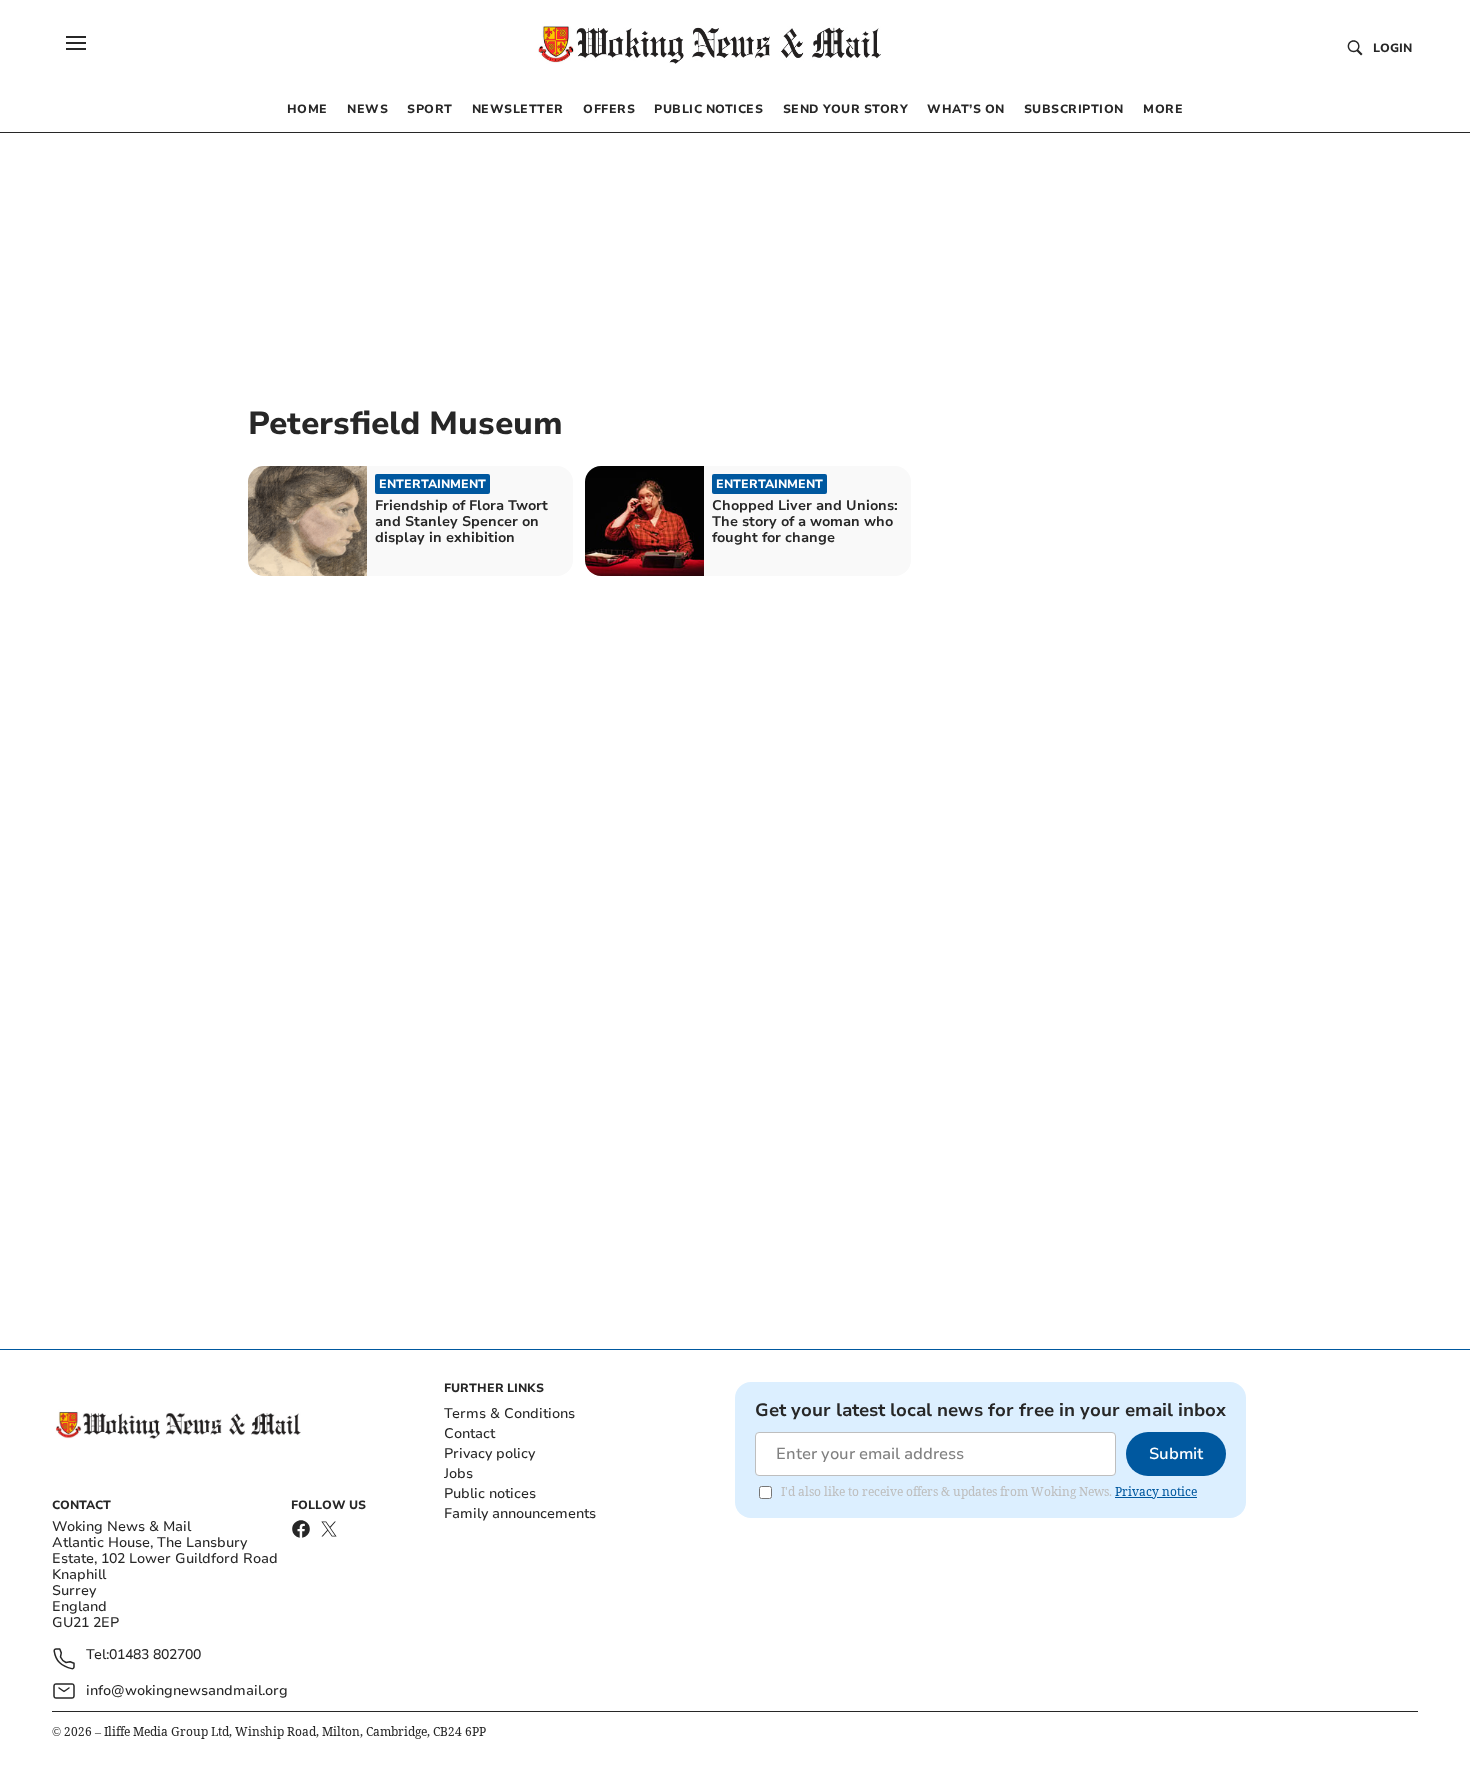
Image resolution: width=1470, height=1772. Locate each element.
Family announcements (520, 1513)
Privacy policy (489, 1453)
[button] (76, 43)
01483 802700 (155, 1655)
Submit (1176, 1454)
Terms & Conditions (509, 1413)
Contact (469, 1433)
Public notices (490, 1493)
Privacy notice (1156, 1491)
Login (1392, 48)
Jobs (458, 1473)
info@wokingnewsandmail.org (187, 1690)
